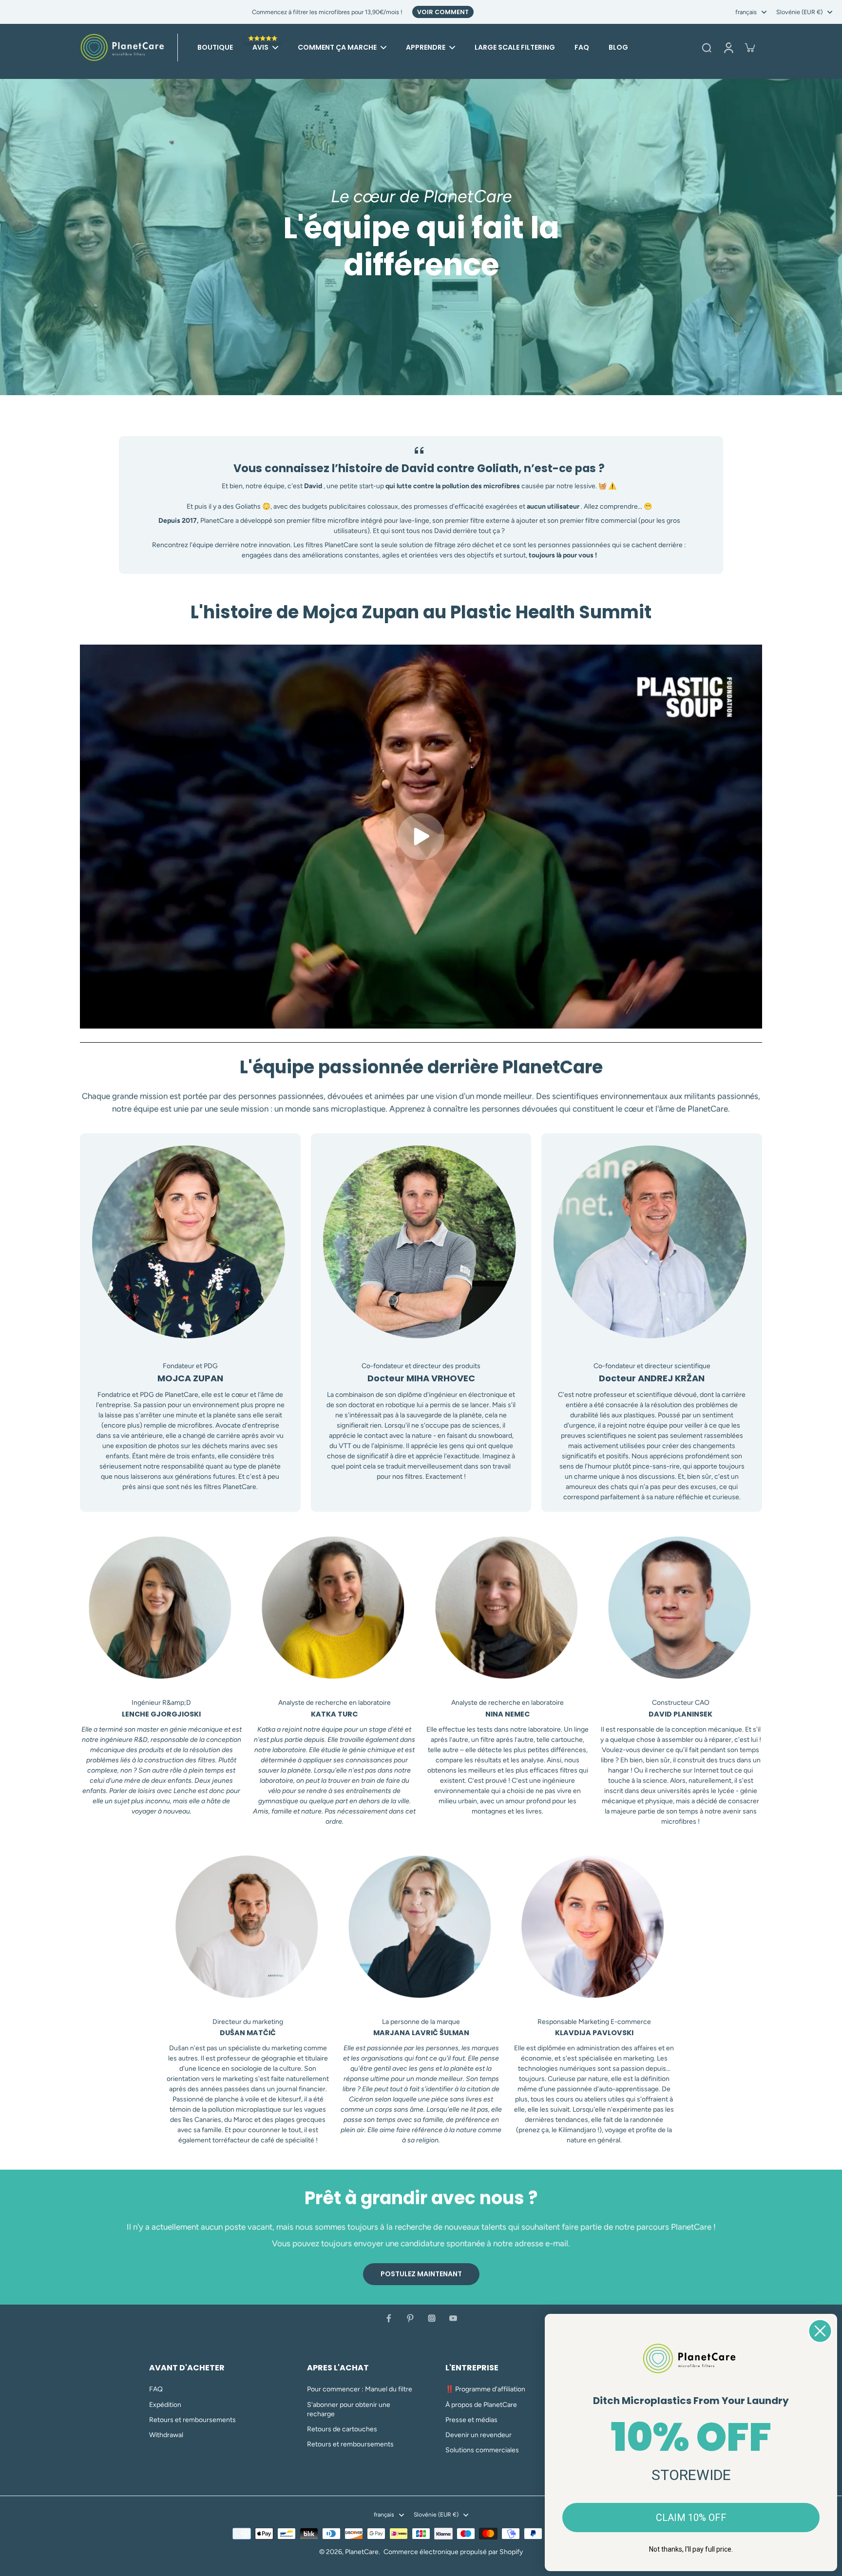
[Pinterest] (410, 2318)
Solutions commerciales (482, 2450)
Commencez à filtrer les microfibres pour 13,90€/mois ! (327, 12)
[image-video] (421, 837)
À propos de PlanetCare (481, 2405)
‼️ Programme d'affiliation (485, 2389)
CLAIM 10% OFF (691, 2518)
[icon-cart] (749, 47)
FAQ (156, 2389)
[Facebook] (389, 2318)
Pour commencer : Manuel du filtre (360, 2389)
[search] (707, 47)
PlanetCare (362, 2552)
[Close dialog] (820, 2331)
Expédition (165, 2405)
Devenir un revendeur (478, 2435)
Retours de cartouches (342, 2429)
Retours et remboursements (192, 2420)
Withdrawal (166, 2435)
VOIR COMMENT (443, 12)
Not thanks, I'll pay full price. (691, 2549)
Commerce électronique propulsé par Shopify (453, 2552)
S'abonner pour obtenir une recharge (349, 2409)
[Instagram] (432, 2318)
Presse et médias (471, 2420)
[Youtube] (453, 2318)
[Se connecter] (728, 47)
